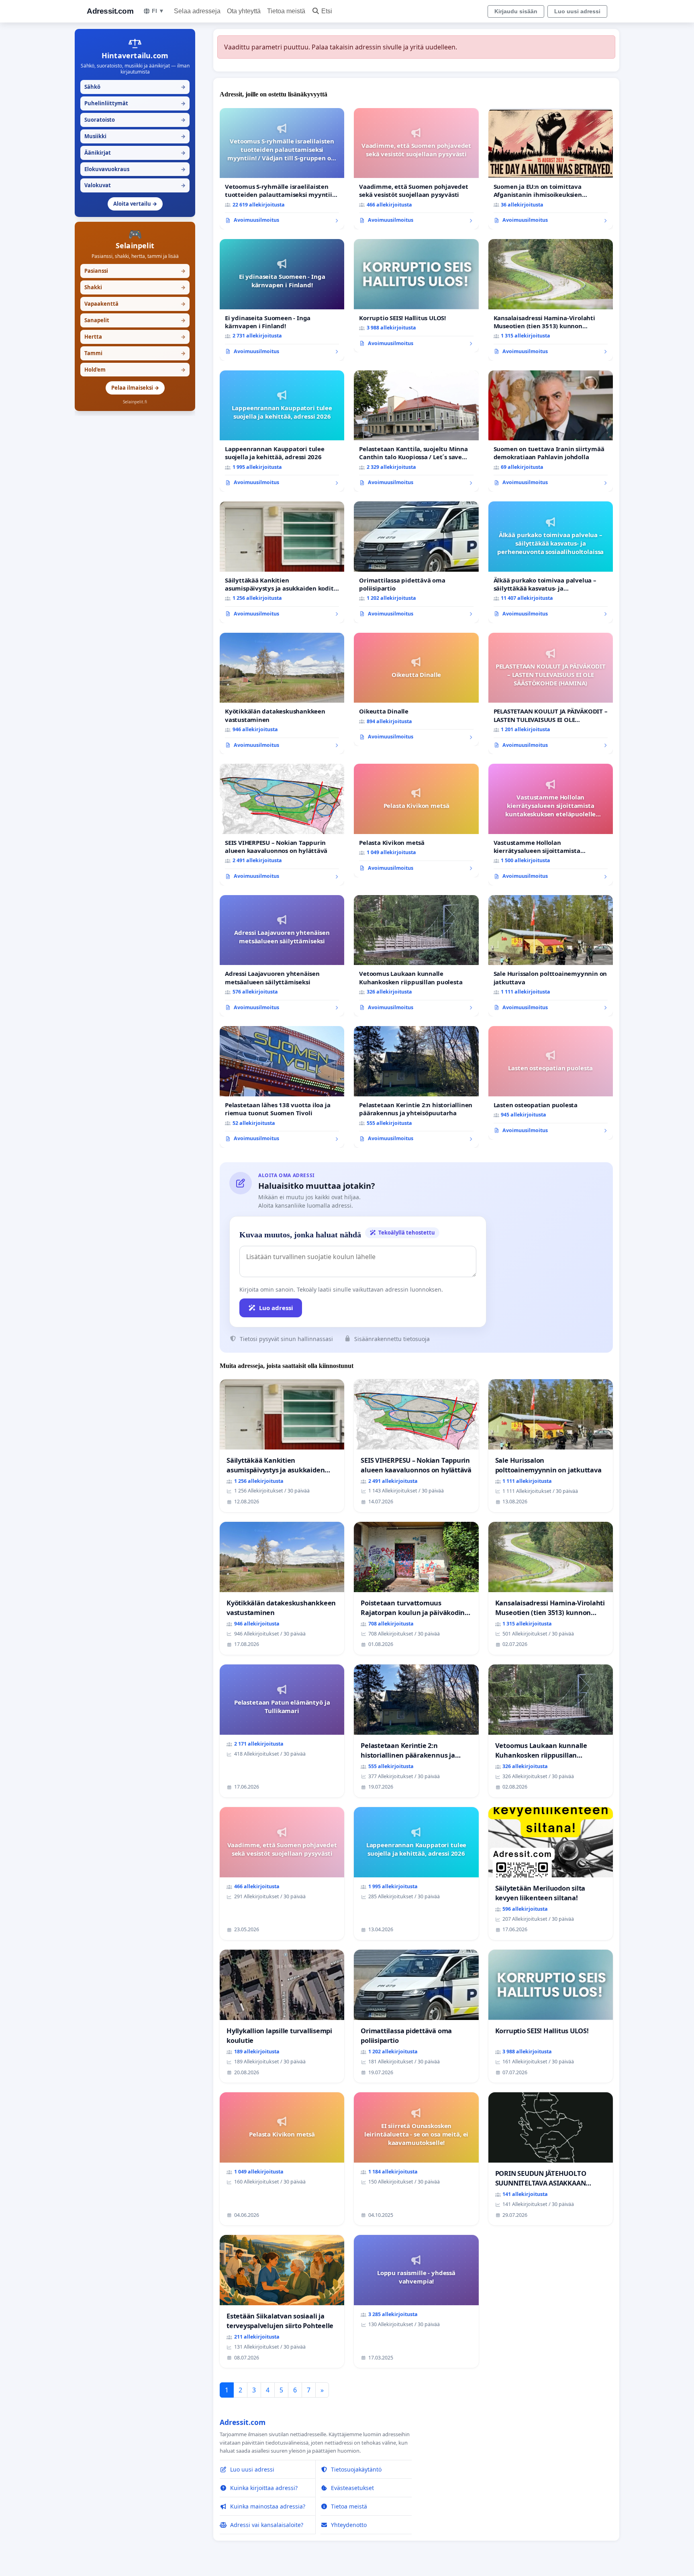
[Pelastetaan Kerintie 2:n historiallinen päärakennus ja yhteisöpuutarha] (416, 1087)
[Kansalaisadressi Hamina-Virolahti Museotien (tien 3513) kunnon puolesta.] (551, 300)
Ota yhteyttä (244, 11)
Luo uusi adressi (577, 11)
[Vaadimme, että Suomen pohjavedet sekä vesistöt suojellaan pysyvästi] (416, 169)
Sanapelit (135, 320)
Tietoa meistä (286, 11)
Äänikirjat (135, 153)
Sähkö (135, 87)
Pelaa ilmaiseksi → (135, 388)
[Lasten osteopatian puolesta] (551, 1083)
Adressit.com (110, 11)
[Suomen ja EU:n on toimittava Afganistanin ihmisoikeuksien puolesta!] (551, 169)
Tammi (135, 353)
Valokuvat (135, 185)
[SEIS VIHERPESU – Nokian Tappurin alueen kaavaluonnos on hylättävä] (282, 825)
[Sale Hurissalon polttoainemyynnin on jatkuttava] (551, 956)
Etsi (327, 11)
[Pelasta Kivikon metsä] (416, 820)
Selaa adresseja (197, 11)
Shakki (135, 287)
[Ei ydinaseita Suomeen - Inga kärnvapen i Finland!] (282, 300)
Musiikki (135, 136)
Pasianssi (135, 271)
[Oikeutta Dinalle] (416, 689)
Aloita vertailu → (135, 204)
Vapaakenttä (135, 304)
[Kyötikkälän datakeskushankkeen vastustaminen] (282, 694)
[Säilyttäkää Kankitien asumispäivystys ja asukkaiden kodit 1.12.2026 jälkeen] (282, 562)
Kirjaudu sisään (516, 11)
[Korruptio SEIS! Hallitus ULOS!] (416, 296)
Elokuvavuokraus (135, 169)
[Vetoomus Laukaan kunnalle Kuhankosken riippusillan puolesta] (416, 956)
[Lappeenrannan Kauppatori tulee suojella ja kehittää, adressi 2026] (282, 431)
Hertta (135, 337)
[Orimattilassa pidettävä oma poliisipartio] (416, 562)
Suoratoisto (135, 120)
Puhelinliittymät (135, 103)
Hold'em (135, 370)
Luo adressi (276, 1308)
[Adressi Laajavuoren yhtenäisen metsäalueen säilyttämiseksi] (282, 956)
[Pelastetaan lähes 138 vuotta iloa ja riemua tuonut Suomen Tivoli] (282, 1087)
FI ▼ (158, 11)
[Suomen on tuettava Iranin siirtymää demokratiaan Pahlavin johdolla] (551, 431)
